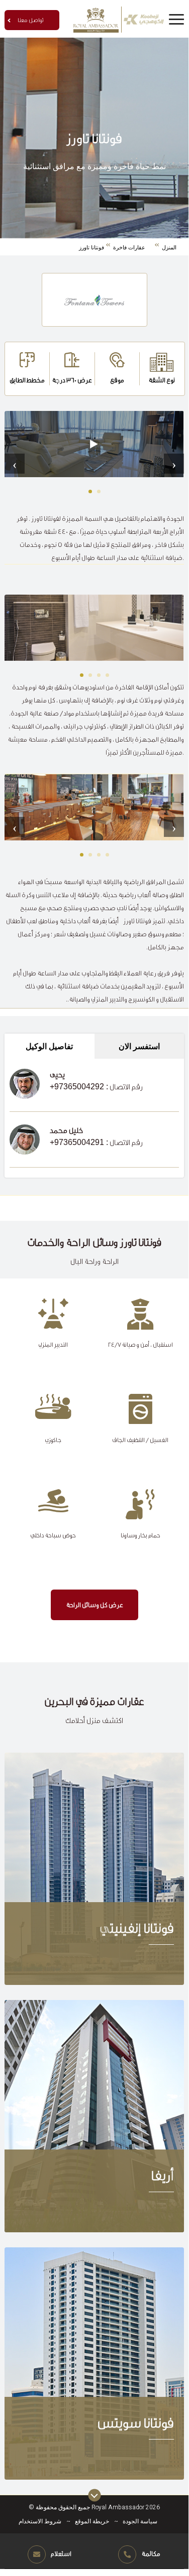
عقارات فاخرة (129, 247)
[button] (90, 491)
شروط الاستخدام (40, 2521)
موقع (117, 380)
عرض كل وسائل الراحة (94, 1605)
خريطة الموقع (92, 2521)
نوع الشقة (162, 380)
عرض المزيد (94, 1869)
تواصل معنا (31, 20)
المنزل (169, 247)
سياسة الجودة (140, 2521)
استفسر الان (139, 1046)
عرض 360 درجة (72, 380)
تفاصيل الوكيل (49, 1046)
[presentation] (15, 464)
